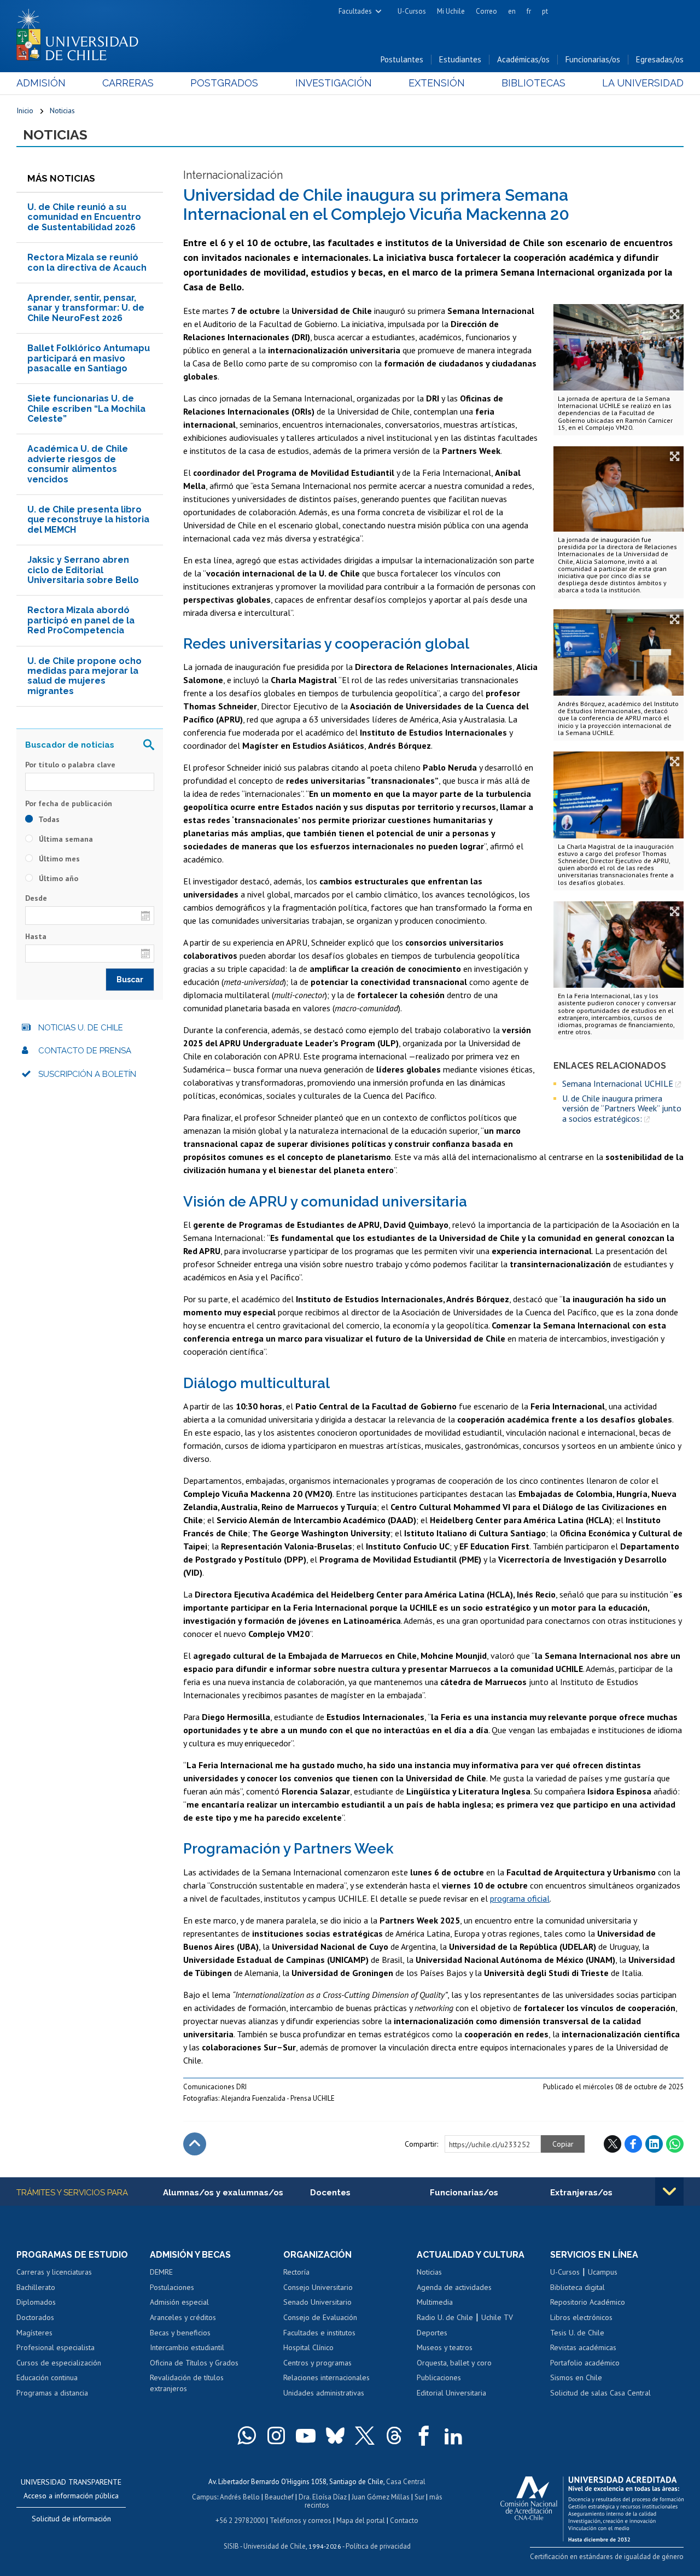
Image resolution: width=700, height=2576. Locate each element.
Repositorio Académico (588, 2302)
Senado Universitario (317, 2302)
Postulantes (402, 59)
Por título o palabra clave (70, 765)
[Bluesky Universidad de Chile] (335, 2435)
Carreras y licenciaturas (54, 2272)
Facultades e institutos (319, 2333)
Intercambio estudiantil (187, 2347)
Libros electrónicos (581, 2317)
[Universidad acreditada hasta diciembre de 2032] (592, 2506)
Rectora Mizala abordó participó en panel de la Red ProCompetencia (81, 620)
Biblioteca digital (577, 2287)
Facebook (633, 2144)
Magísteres (34, 2333)
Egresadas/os (660, 59)
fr (529, 11)
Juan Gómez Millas (381, 2497)
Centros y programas (317, 2363)
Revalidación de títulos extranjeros (187, 2383)
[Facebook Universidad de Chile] (424, 2435)
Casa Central (406, 2482)
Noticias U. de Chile (81, 1028)
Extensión (437, 83)
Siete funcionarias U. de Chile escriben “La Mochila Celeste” (86, 409)
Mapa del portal (361, 2520)
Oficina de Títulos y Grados (194, 2363)
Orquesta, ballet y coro (454, 2363)
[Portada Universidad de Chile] (81, 32)
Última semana (65, 839)
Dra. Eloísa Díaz (323, 2497)
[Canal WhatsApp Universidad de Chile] (247, 2435)
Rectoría (296, 2272)
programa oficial (520, 1898)
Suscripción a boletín (87, 1074)
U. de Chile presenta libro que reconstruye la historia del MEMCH (88, 520)
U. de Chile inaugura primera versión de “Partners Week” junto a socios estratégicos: (622, 1108)
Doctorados (35, 2317)
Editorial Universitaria (451, 2393)
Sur (419, 2497)
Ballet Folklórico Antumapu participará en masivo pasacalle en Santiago (89, 358)
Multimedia (435, 2302)
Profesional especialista (56, 2347)
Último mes (58, 859)
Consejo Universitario (318, 2287)
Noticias (62, 110)
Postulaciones (172, 2287)
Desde (36, 898)
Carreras (128, 83)
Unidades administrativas (324, 2393)
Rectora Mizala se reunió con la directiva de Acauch (87, 262)
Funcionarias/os (593, 59)
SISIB (231, 2546)
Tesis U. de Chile (577, 2333)
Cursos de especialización (59, 2363)
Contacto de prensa (85, 1051)
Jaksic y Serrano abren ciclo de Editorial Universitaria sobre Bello (83, 570)
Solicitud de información (71, 2519)
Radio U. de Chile (445, 2317)
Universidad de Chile (275, 2546)
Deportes (432, 2333)
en (512, 11)
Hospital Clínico (308, 2347)
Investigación (334, 83)
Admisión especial (179, 2302)
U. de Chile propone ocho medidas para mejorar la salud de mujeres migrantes (84, 676)
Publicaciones (439, 2377)
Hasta (36, 936)
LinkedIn (654, 2144)
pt (545, 11)
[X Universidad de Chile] (365, 2435)
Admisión (41, 83)
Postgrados (224, 83)
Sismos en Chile (576, 2377)
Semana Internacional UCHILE (618, 1083)
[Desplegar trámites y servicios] (669, 2192)
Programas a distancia (52, 2393)
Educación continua (47, 2377)
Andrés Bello (240, 2497)
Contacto (404, 2520)
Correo (486, 11)
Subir (195, 2144)
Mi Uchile (451, 11)
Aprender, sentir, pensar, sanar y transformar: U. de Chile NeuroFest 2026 (86, 308)
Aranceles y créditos (183, 2317)
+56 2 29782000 (240, 2520)
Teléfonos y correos (301, 2520)
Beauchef (279, 2497)
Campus (205, 2497)
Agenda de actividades (454, 2287)
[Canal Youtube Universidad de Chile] (306, 2435)
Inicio (25, 110)
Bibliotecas (533, 83)
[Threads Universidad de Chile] (394, 2435)
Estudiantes (460, 59)
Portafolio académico (585, 2363)
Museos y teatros (445, 2347)
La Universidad (643, 83)
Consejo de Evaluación (320, 2317)
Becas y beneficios (180, 2333)
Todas (48, 819)
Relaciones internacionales (326, 2377)
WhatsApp (675, 2144)
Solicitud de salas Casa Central (600, 2393)
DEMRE (161, 2272)
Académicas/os (523, 59)
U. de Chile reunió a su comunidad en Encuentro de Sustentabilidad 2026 (84, 217)
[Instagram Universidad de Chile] (276, 2435)
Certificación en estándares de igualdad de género (607, 2557)
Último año (57, 878)
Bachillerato (36, 2287)
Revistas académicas (583, 2347)
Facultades (355, 11)
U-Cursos (412, 11)
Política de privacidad (378, 2546)
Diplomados (36, 2302)
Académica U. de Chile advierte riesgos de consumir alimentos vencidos (78, 464)
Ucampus (603, 2272)
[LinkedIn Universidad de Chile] (453, 2435)
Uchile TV (497, 2317)
